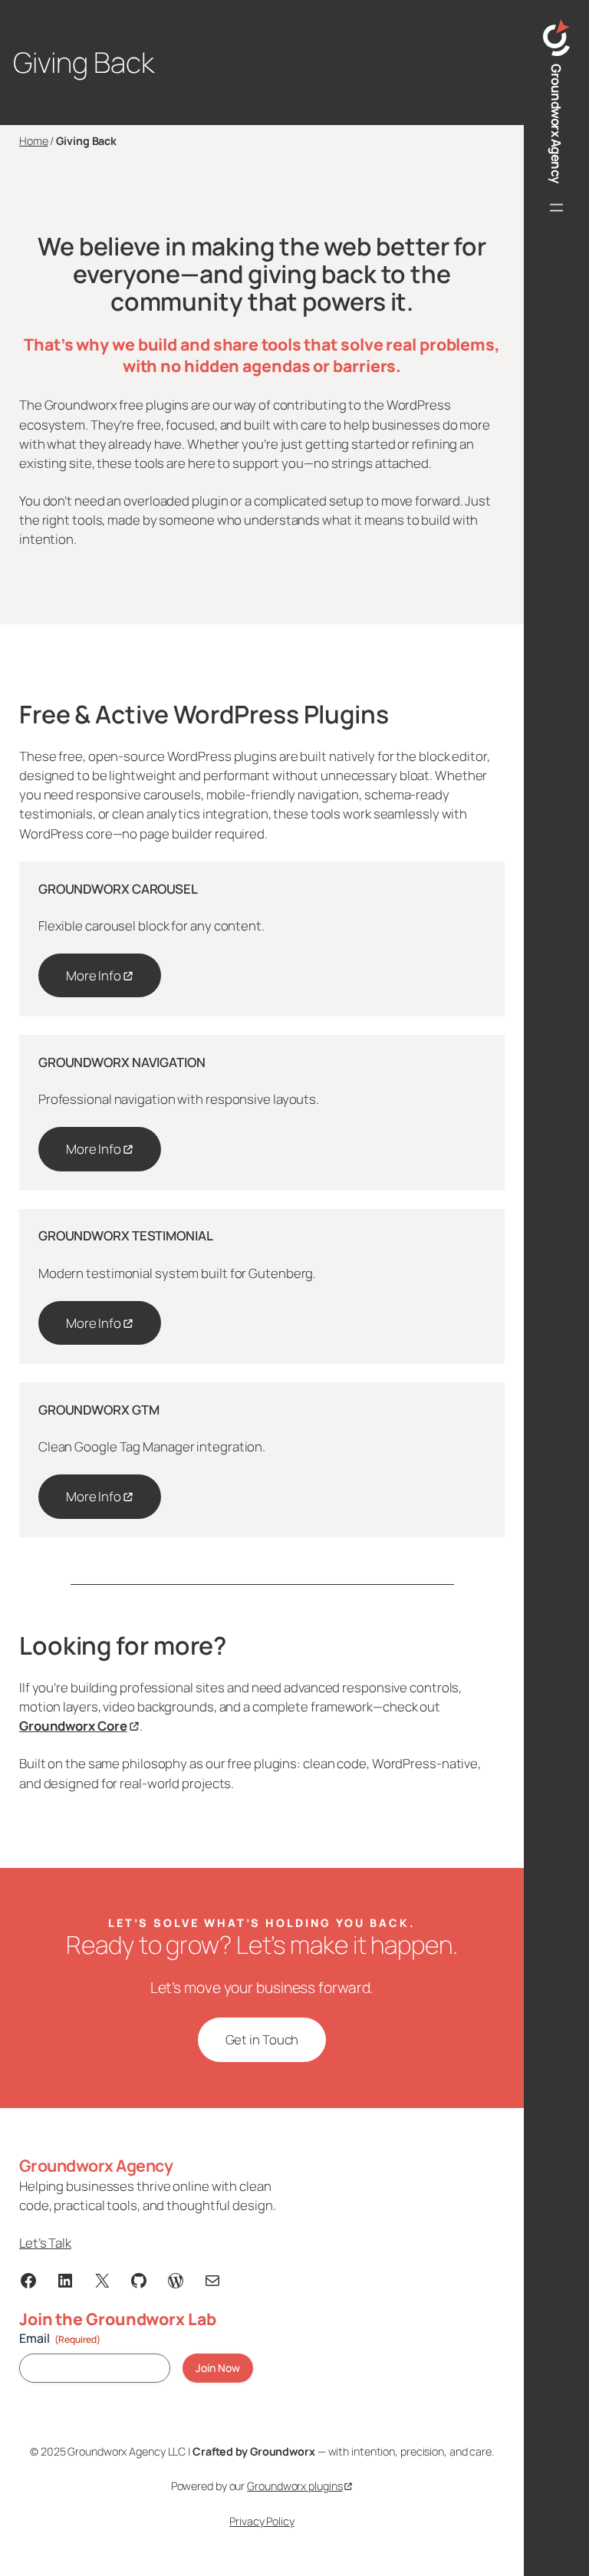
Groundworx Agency (556, 124)
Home (34, 141)
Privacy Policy (262, 2521)
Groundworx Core (73, 1726)
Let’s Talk (45, 2243)
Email (60, 2338)
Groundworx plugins (294, 2486)
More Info (94, 975)
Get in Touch (262, 2039)
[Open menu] (557, 208)
